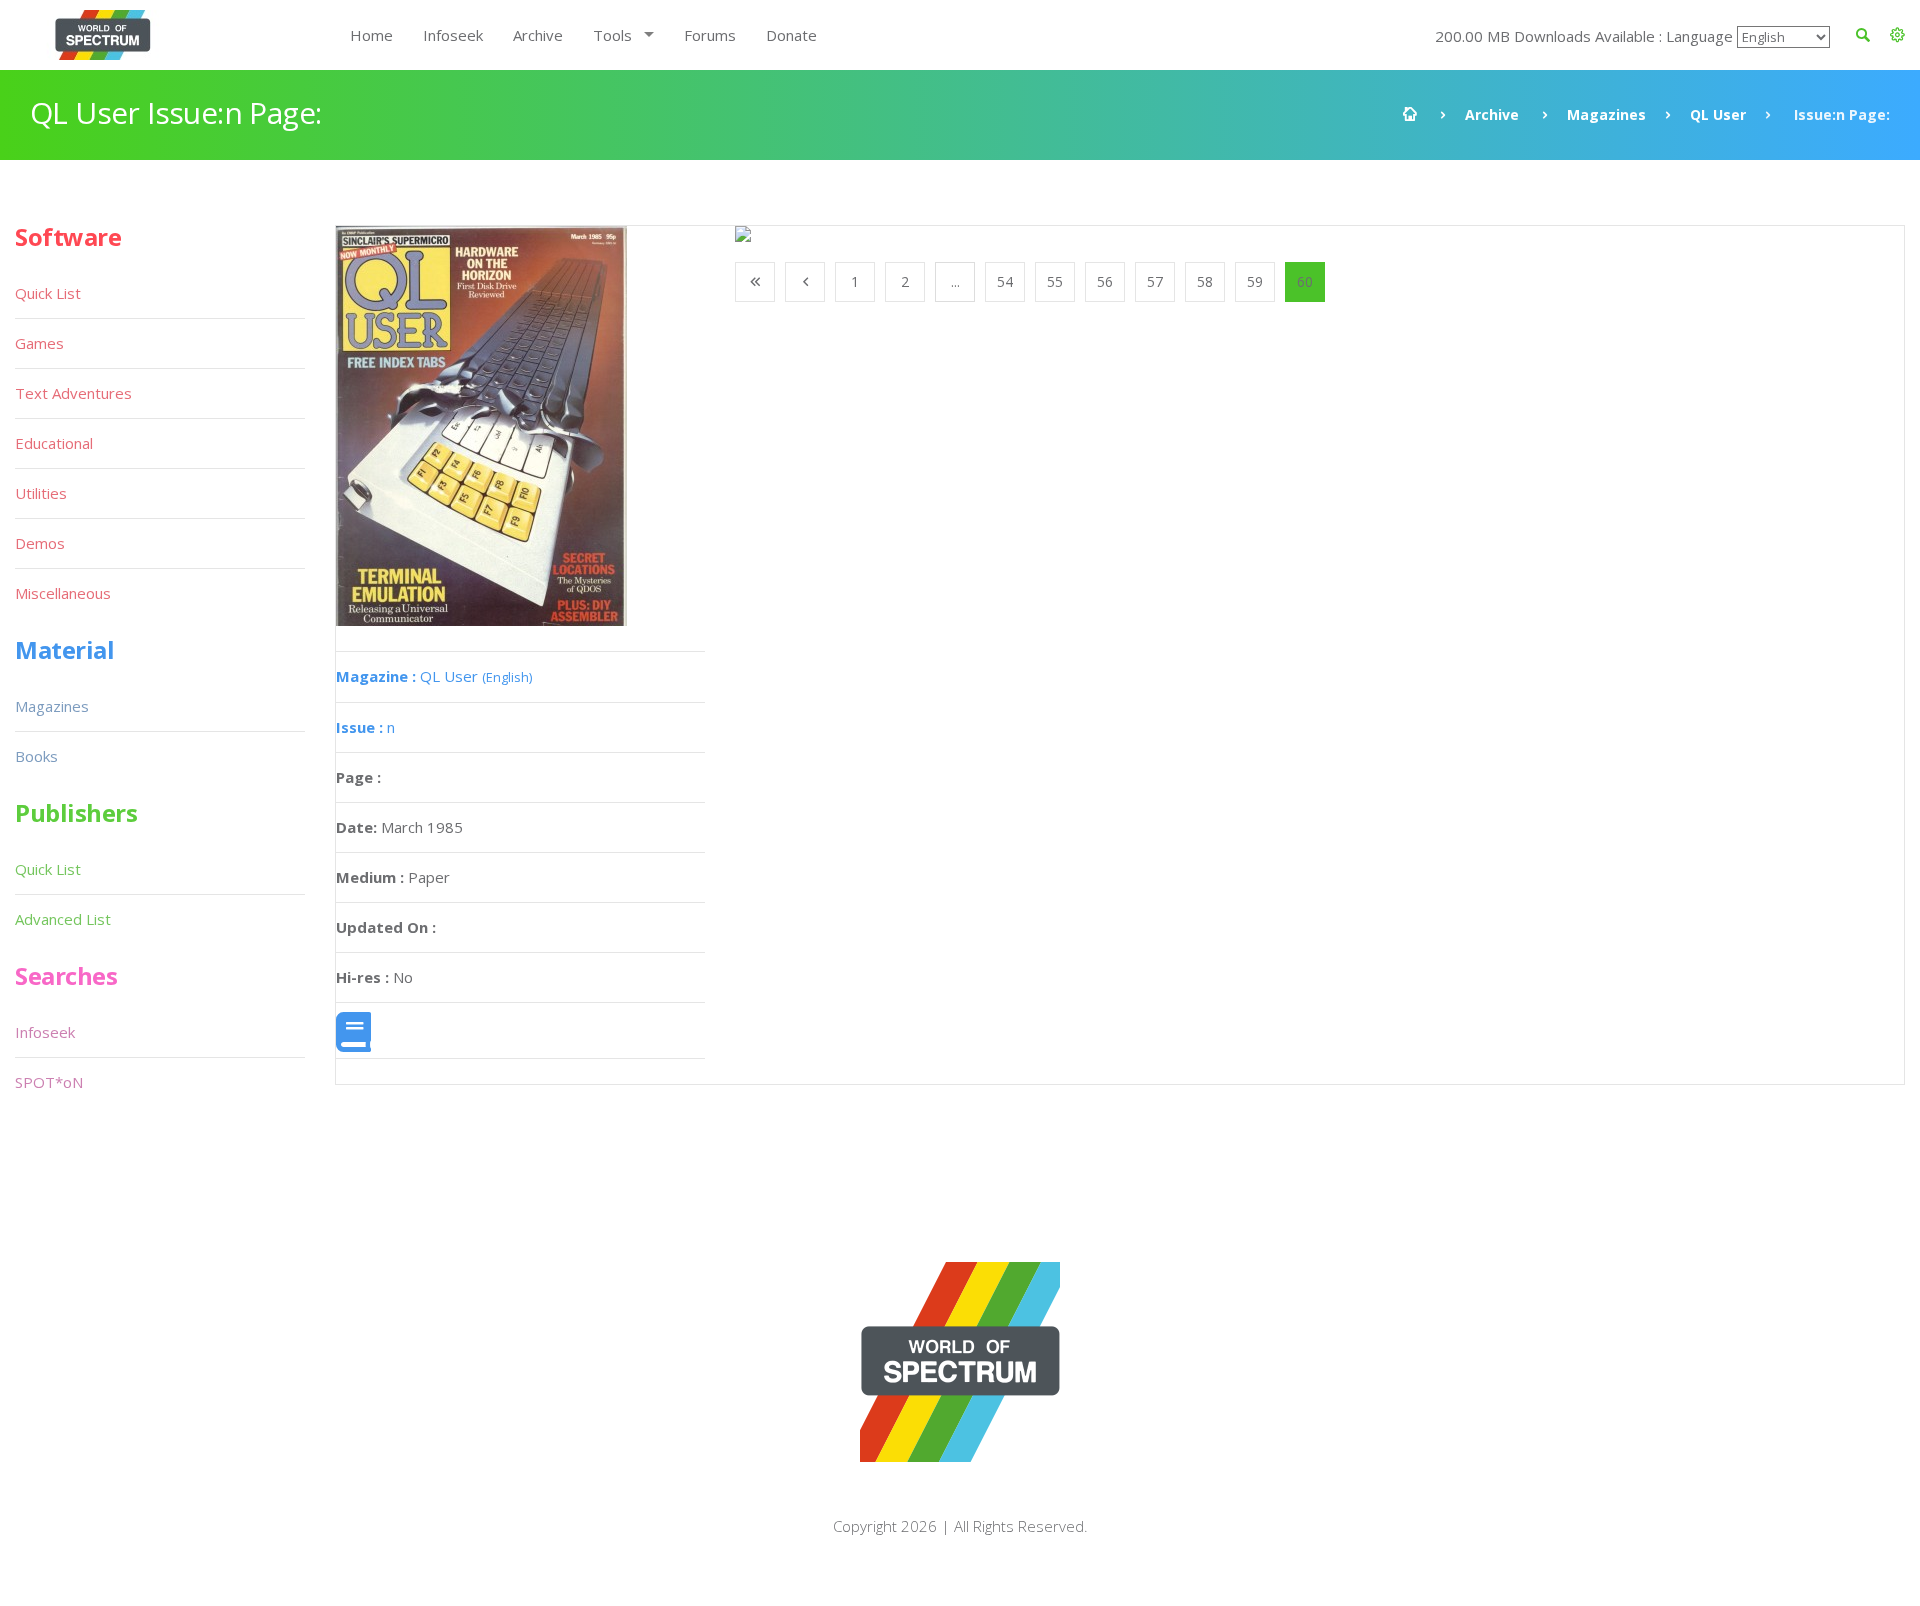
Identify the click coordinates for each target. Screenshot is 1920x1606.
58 (1205, 281)
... (955, 281)
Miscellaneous (63, 593)
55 (1055, 281)
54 (1005, 281)
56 (1105, 281)
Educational (54, 443)
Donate (791, 35)
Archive (538, 35)
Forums (710, 35)
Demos (40, 543)
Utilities (41, 493)
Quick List (48, 293)
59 (1255, 281)
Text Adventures (73, 393)
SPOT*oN (49, 1082)
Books (36, 756)
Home (371, 35)
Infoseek (453, 35)
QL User (1718, 114)
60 (1305, 281)
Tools (612, 35)
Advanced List (63, 919)
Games (39, 343)
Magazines (1606, 114)
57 (1155, 281)
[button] (1897, 35)
